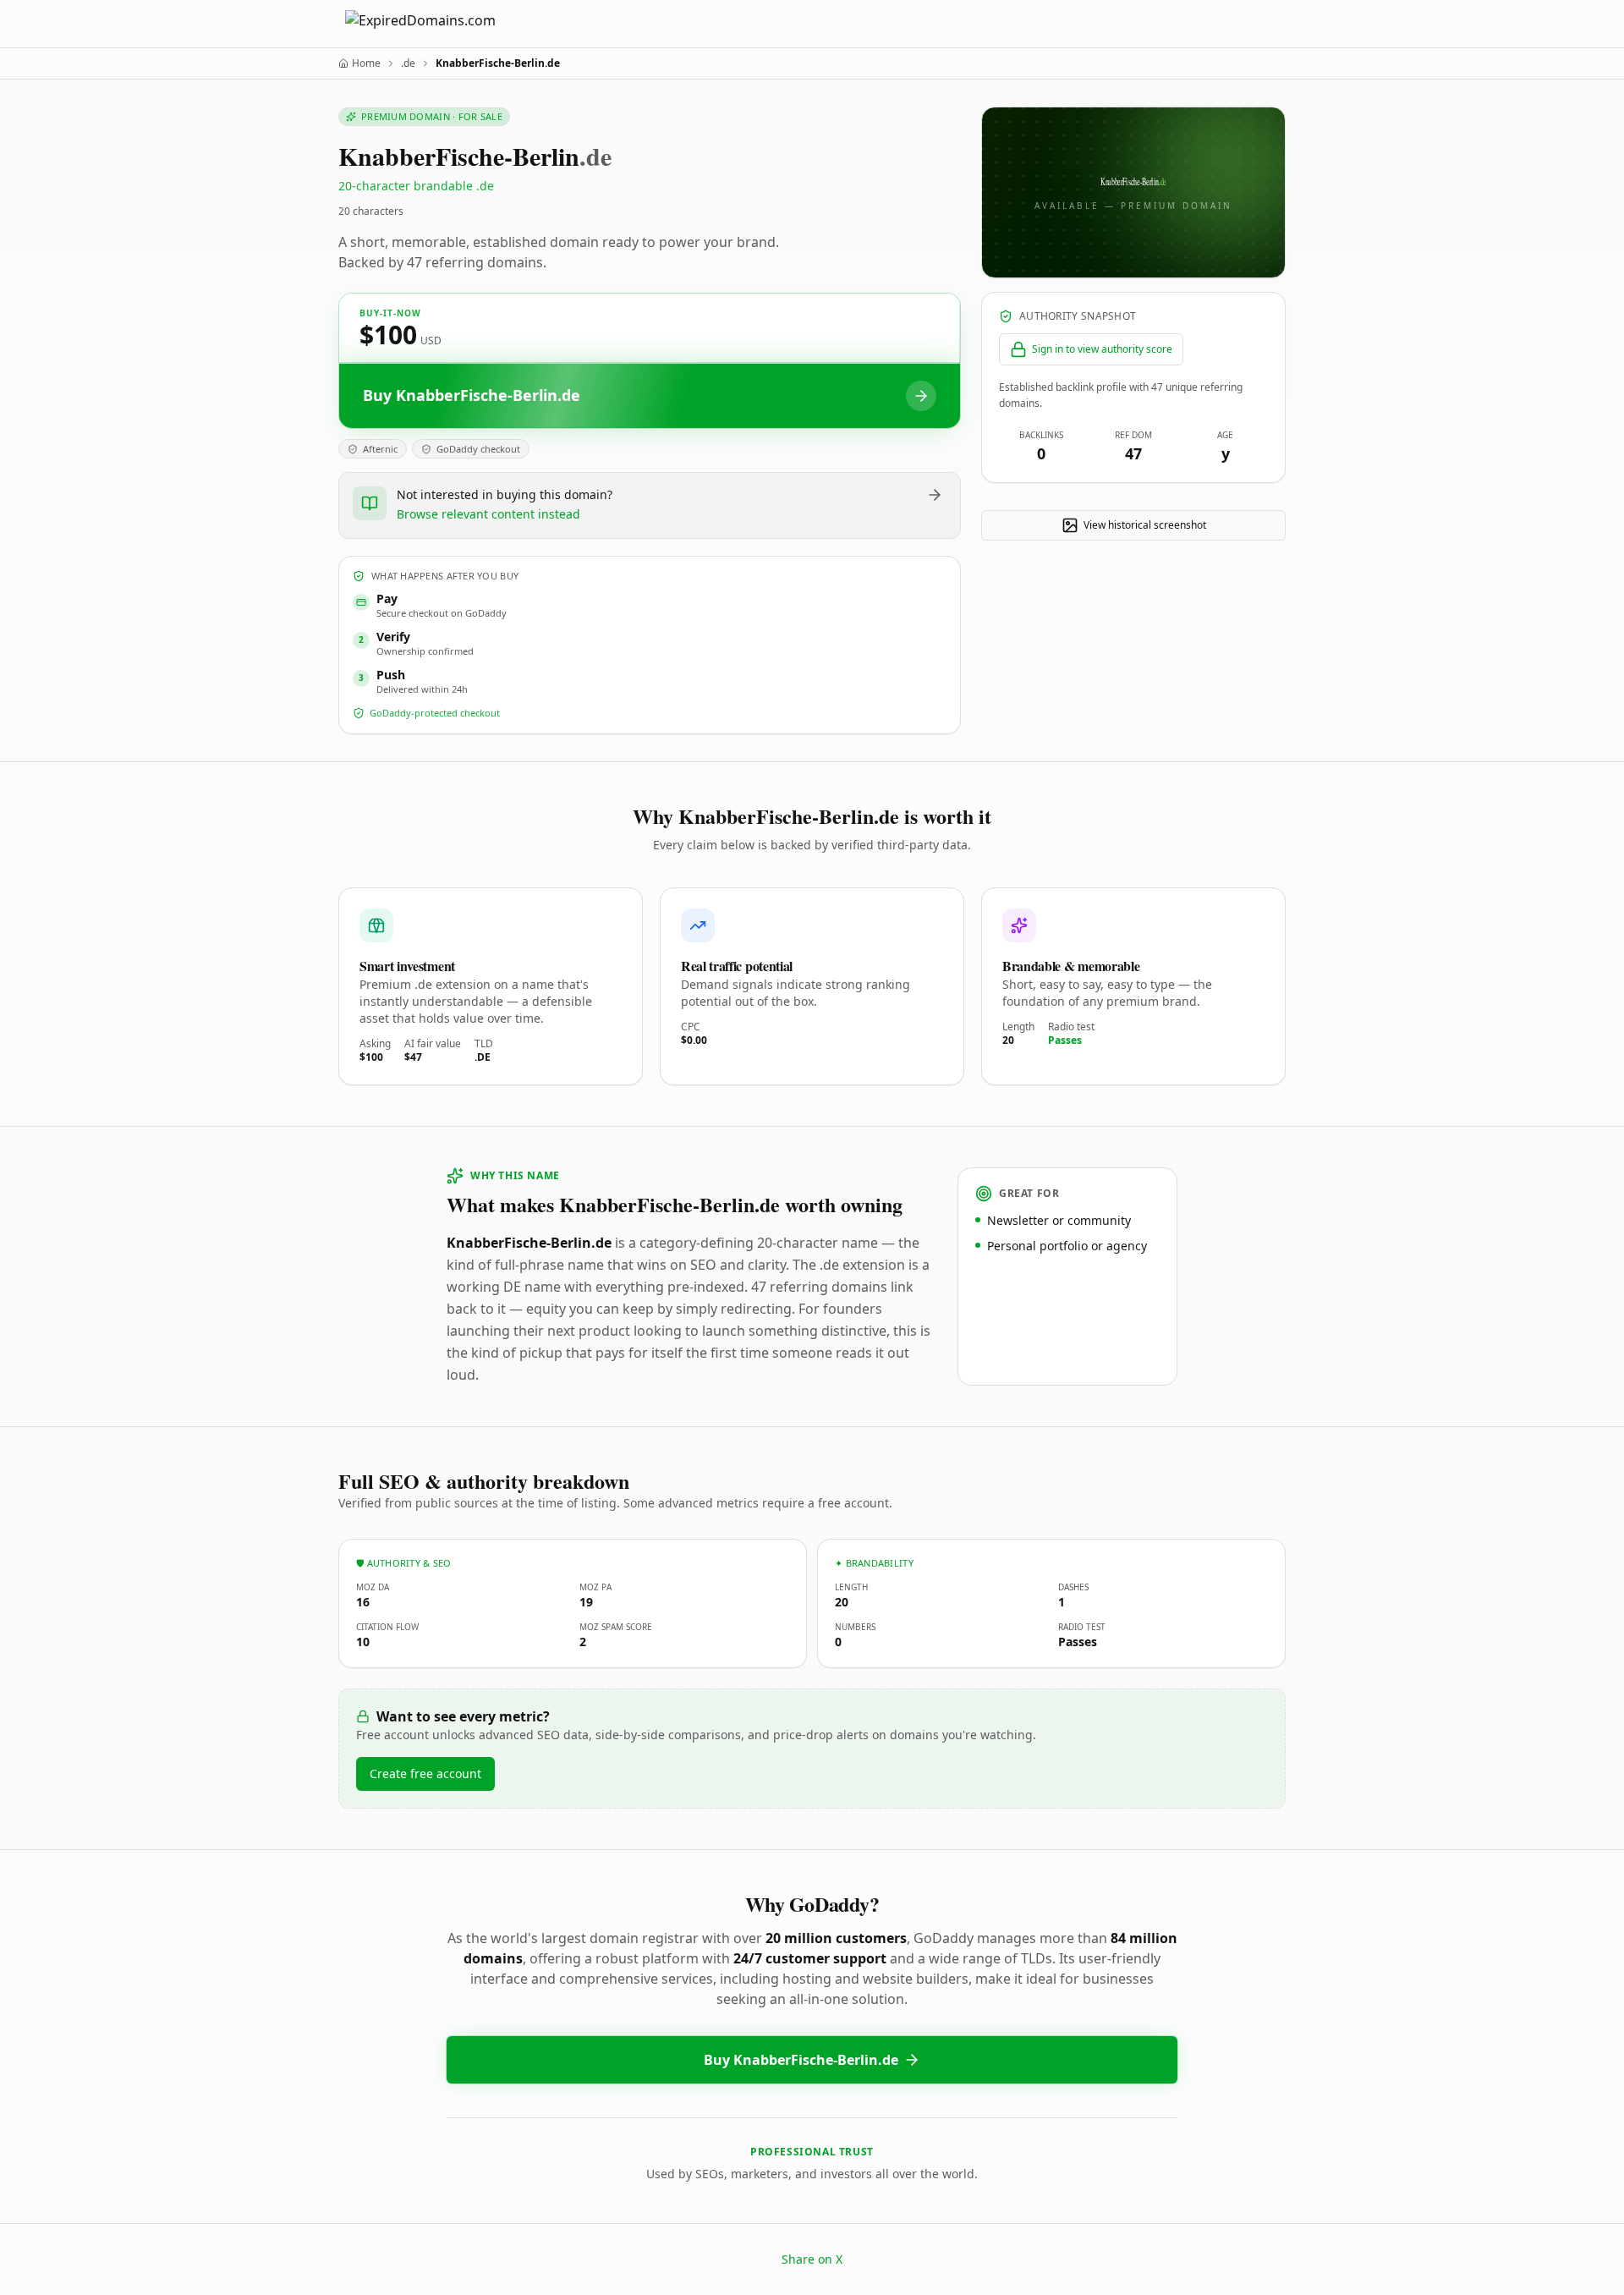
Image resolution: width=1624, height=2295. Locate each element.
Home (366, 63)
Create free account (425, 1773)
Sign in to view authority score (1102, 349)
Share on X (812, 2259)
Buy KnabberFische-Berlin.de (801, 2060)
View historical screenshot (1145, 525)
